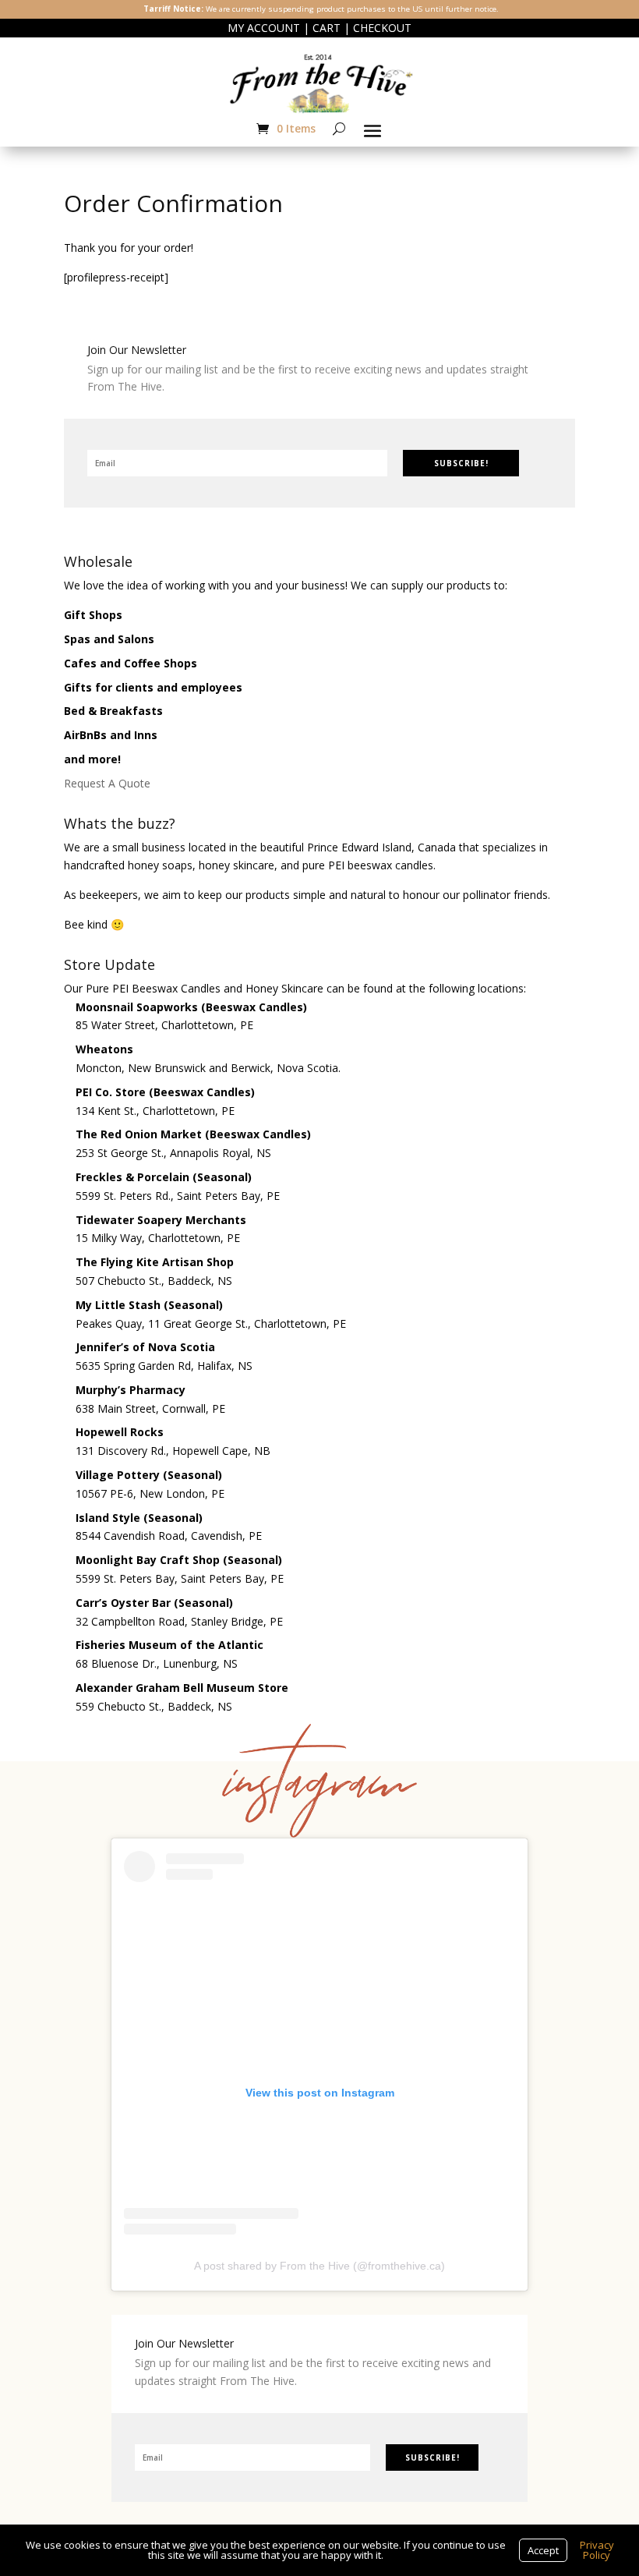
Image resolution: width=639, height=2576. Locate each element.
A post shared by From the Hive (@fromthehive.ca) (319, 2266)
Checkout (382, 28)
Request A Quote (107, 783)
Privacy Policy (597, 2550)
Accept (543, 2550)
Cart (327, 28)
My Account (264, 28)
